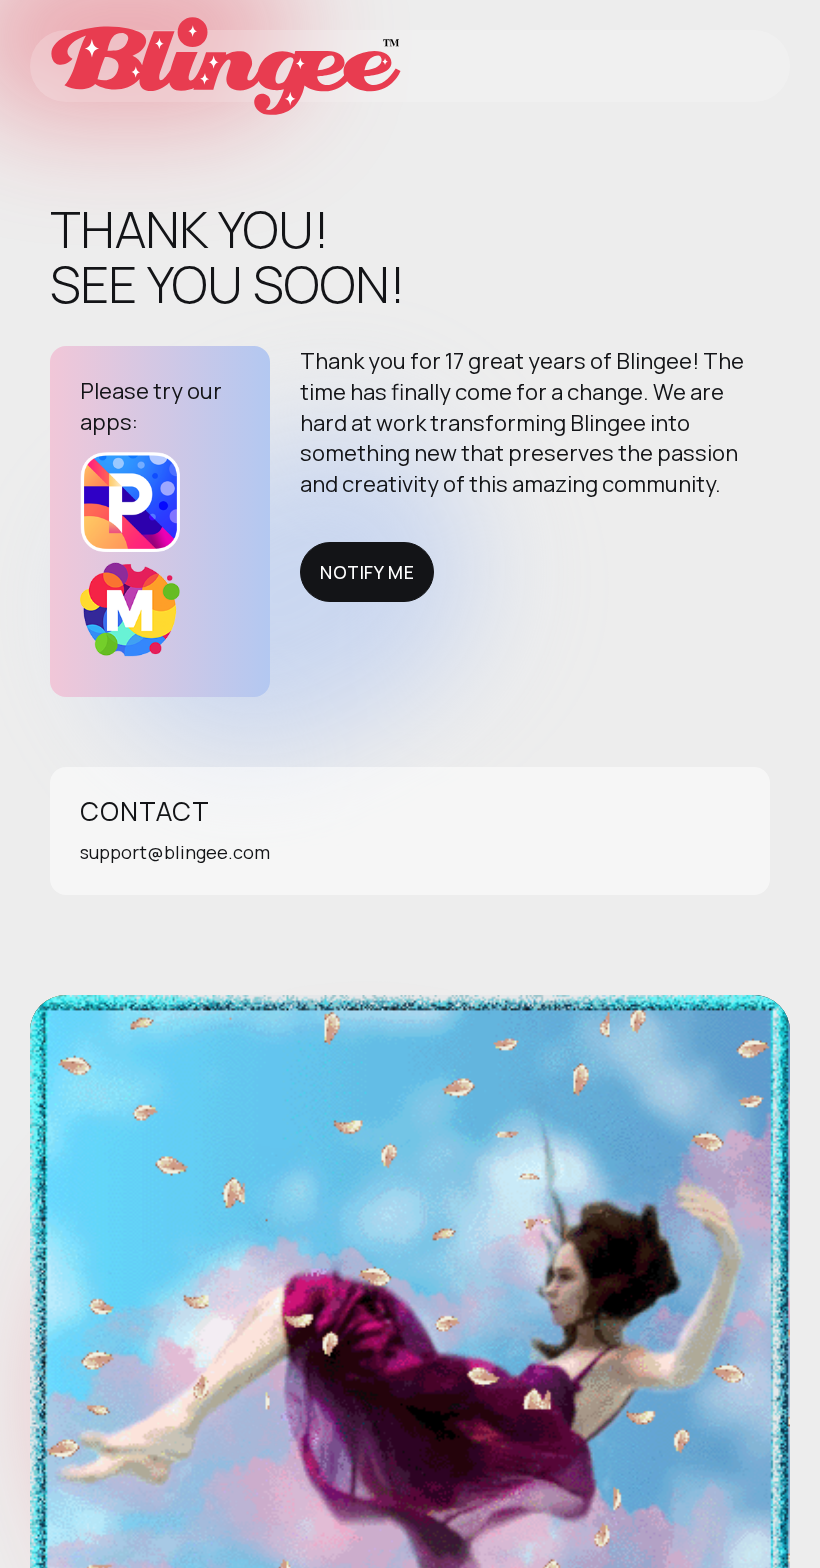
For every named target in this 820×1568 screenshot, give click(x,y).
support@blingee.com (175, 852)
